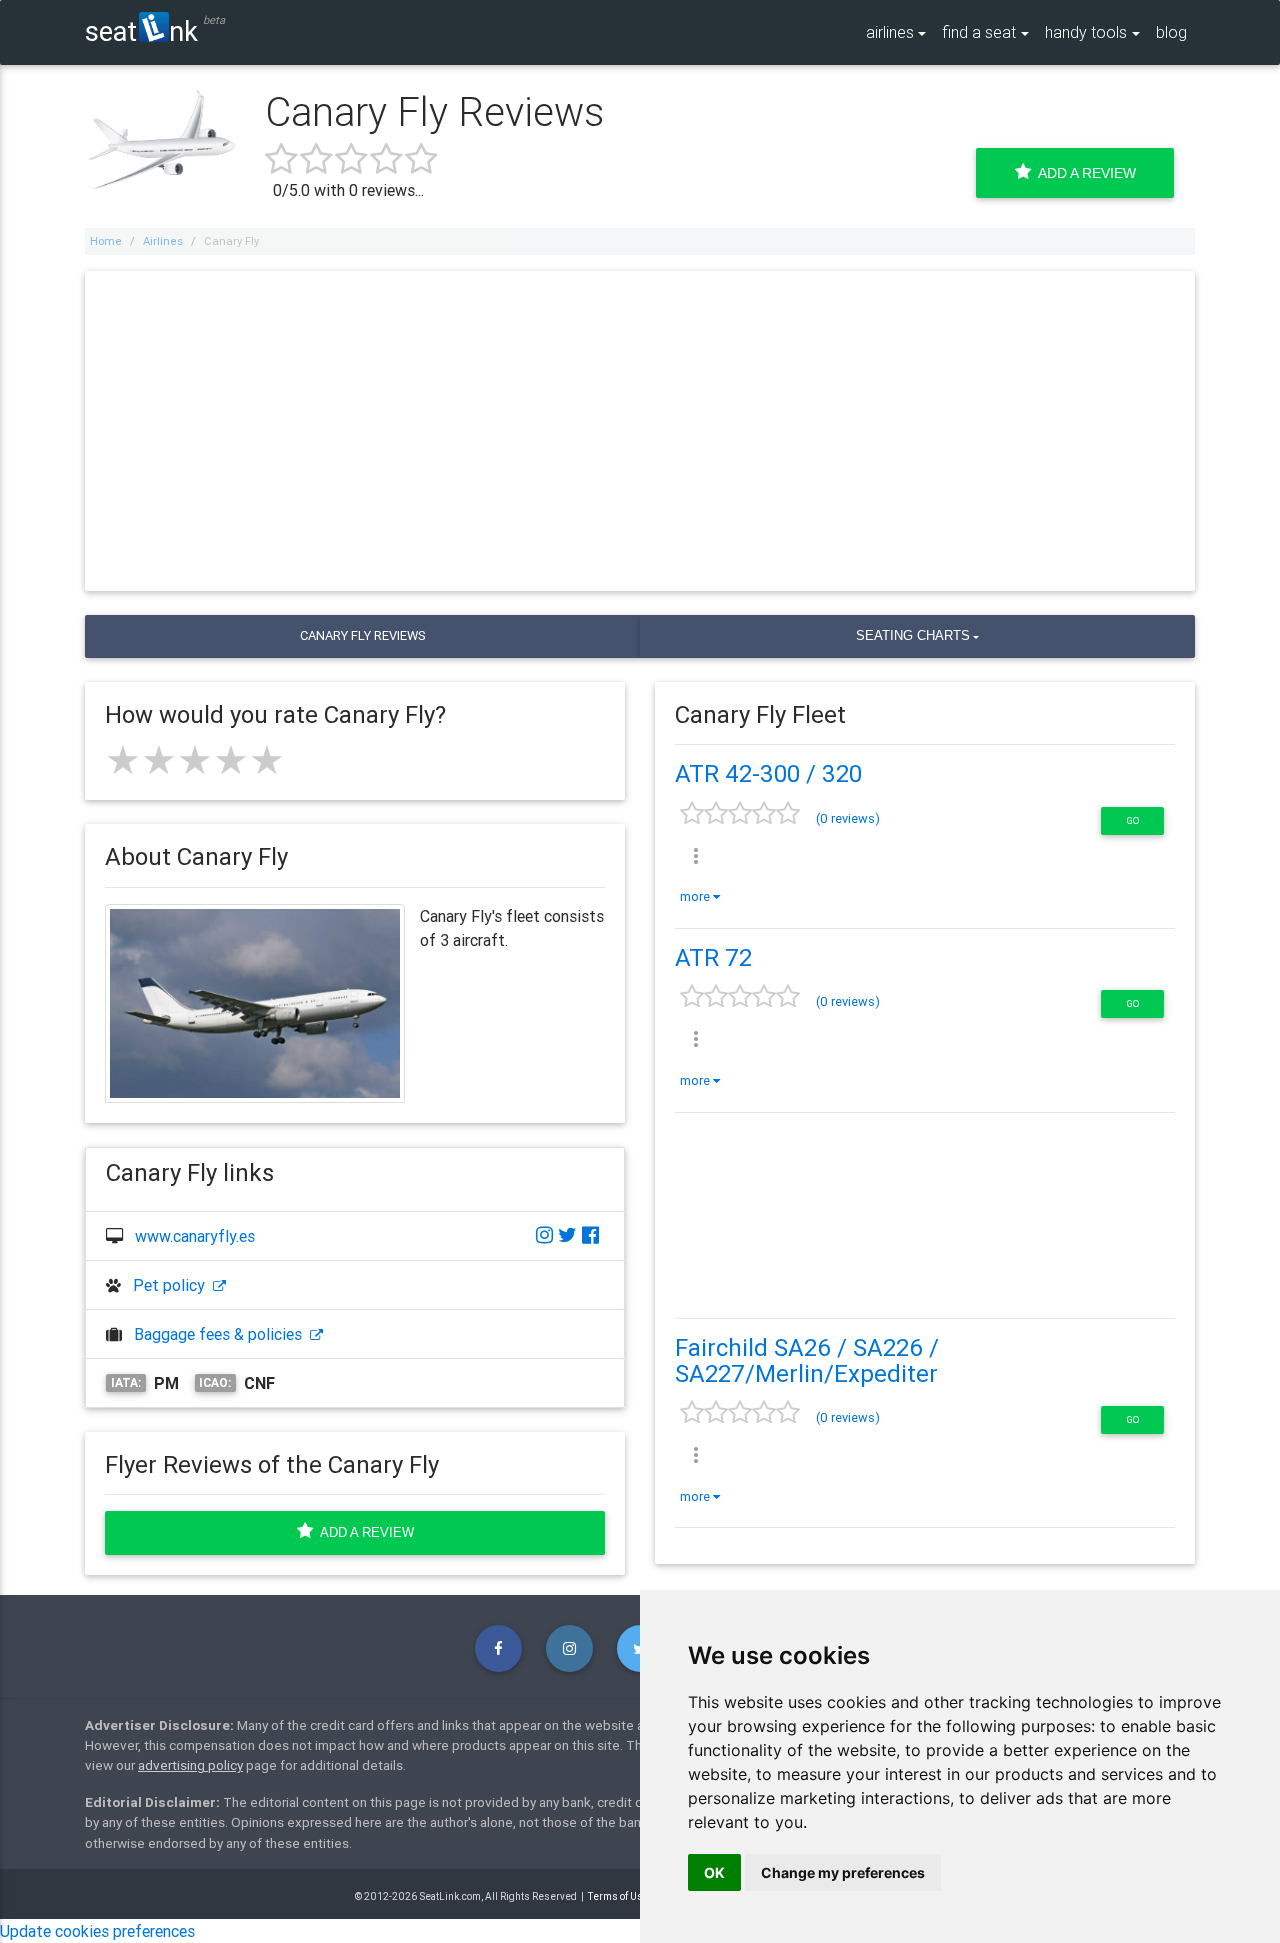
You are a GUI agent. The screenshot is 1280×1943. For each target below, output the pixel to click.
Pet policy (173, 1285)
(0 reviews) (848, 818)
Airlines (163, 241)
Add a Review (1083, 173)
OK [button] (714, 1872)
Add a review (363, 1532)
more (696, 896)
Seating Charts (913, 635)
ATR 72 (713, 957)
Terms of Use (618, 1896)
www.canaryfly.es (195, 1236)
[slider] (195, 760)
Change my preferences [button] (843, 1872)
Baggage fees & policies (222, 1334)
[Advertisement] (640, 431)
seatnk (141, 30)
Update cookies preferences (97, 1931)
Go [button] (1133, 820)
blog (1171, 32)
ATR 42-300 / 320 (768, 773)
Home (106, 241)
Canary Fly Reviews (362, 635)
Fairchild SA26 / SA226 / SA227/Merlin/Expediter (807, 1360)
